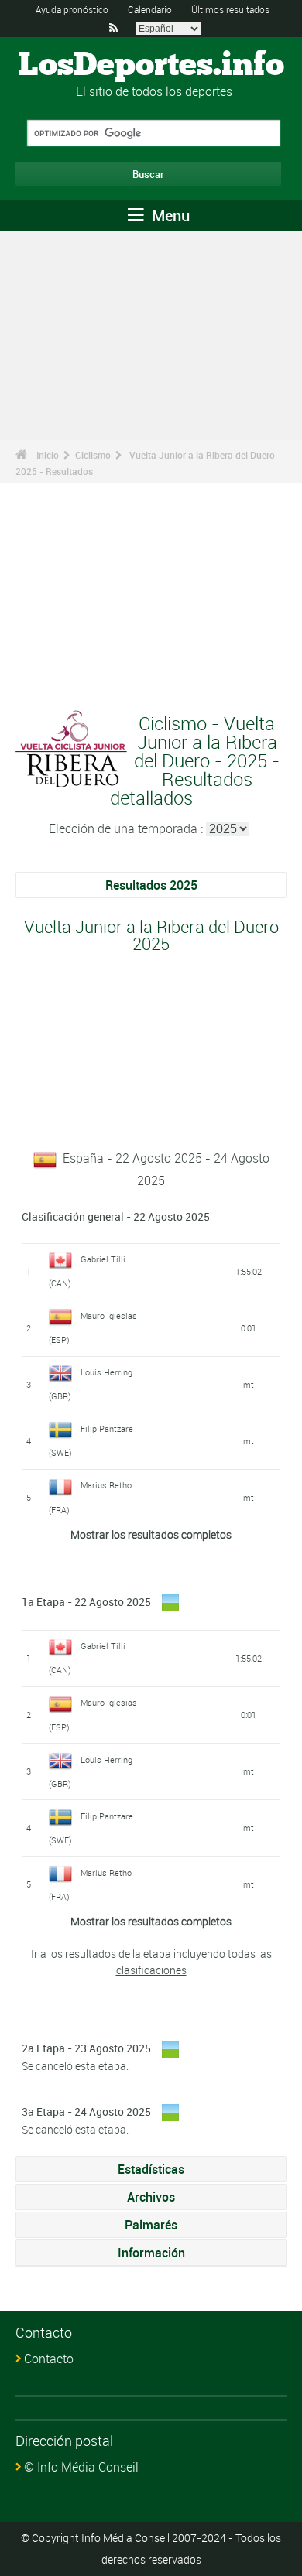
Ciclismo (93, 455)
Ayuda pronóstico (72, 9)
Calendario (150, 9)
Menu (169, 215)
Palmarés (151, 2225)
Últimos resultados (230, 9)
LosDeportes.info (151, 66)
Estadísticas (151, 2169)
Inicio (48, 455)
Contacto (49, 2359)
